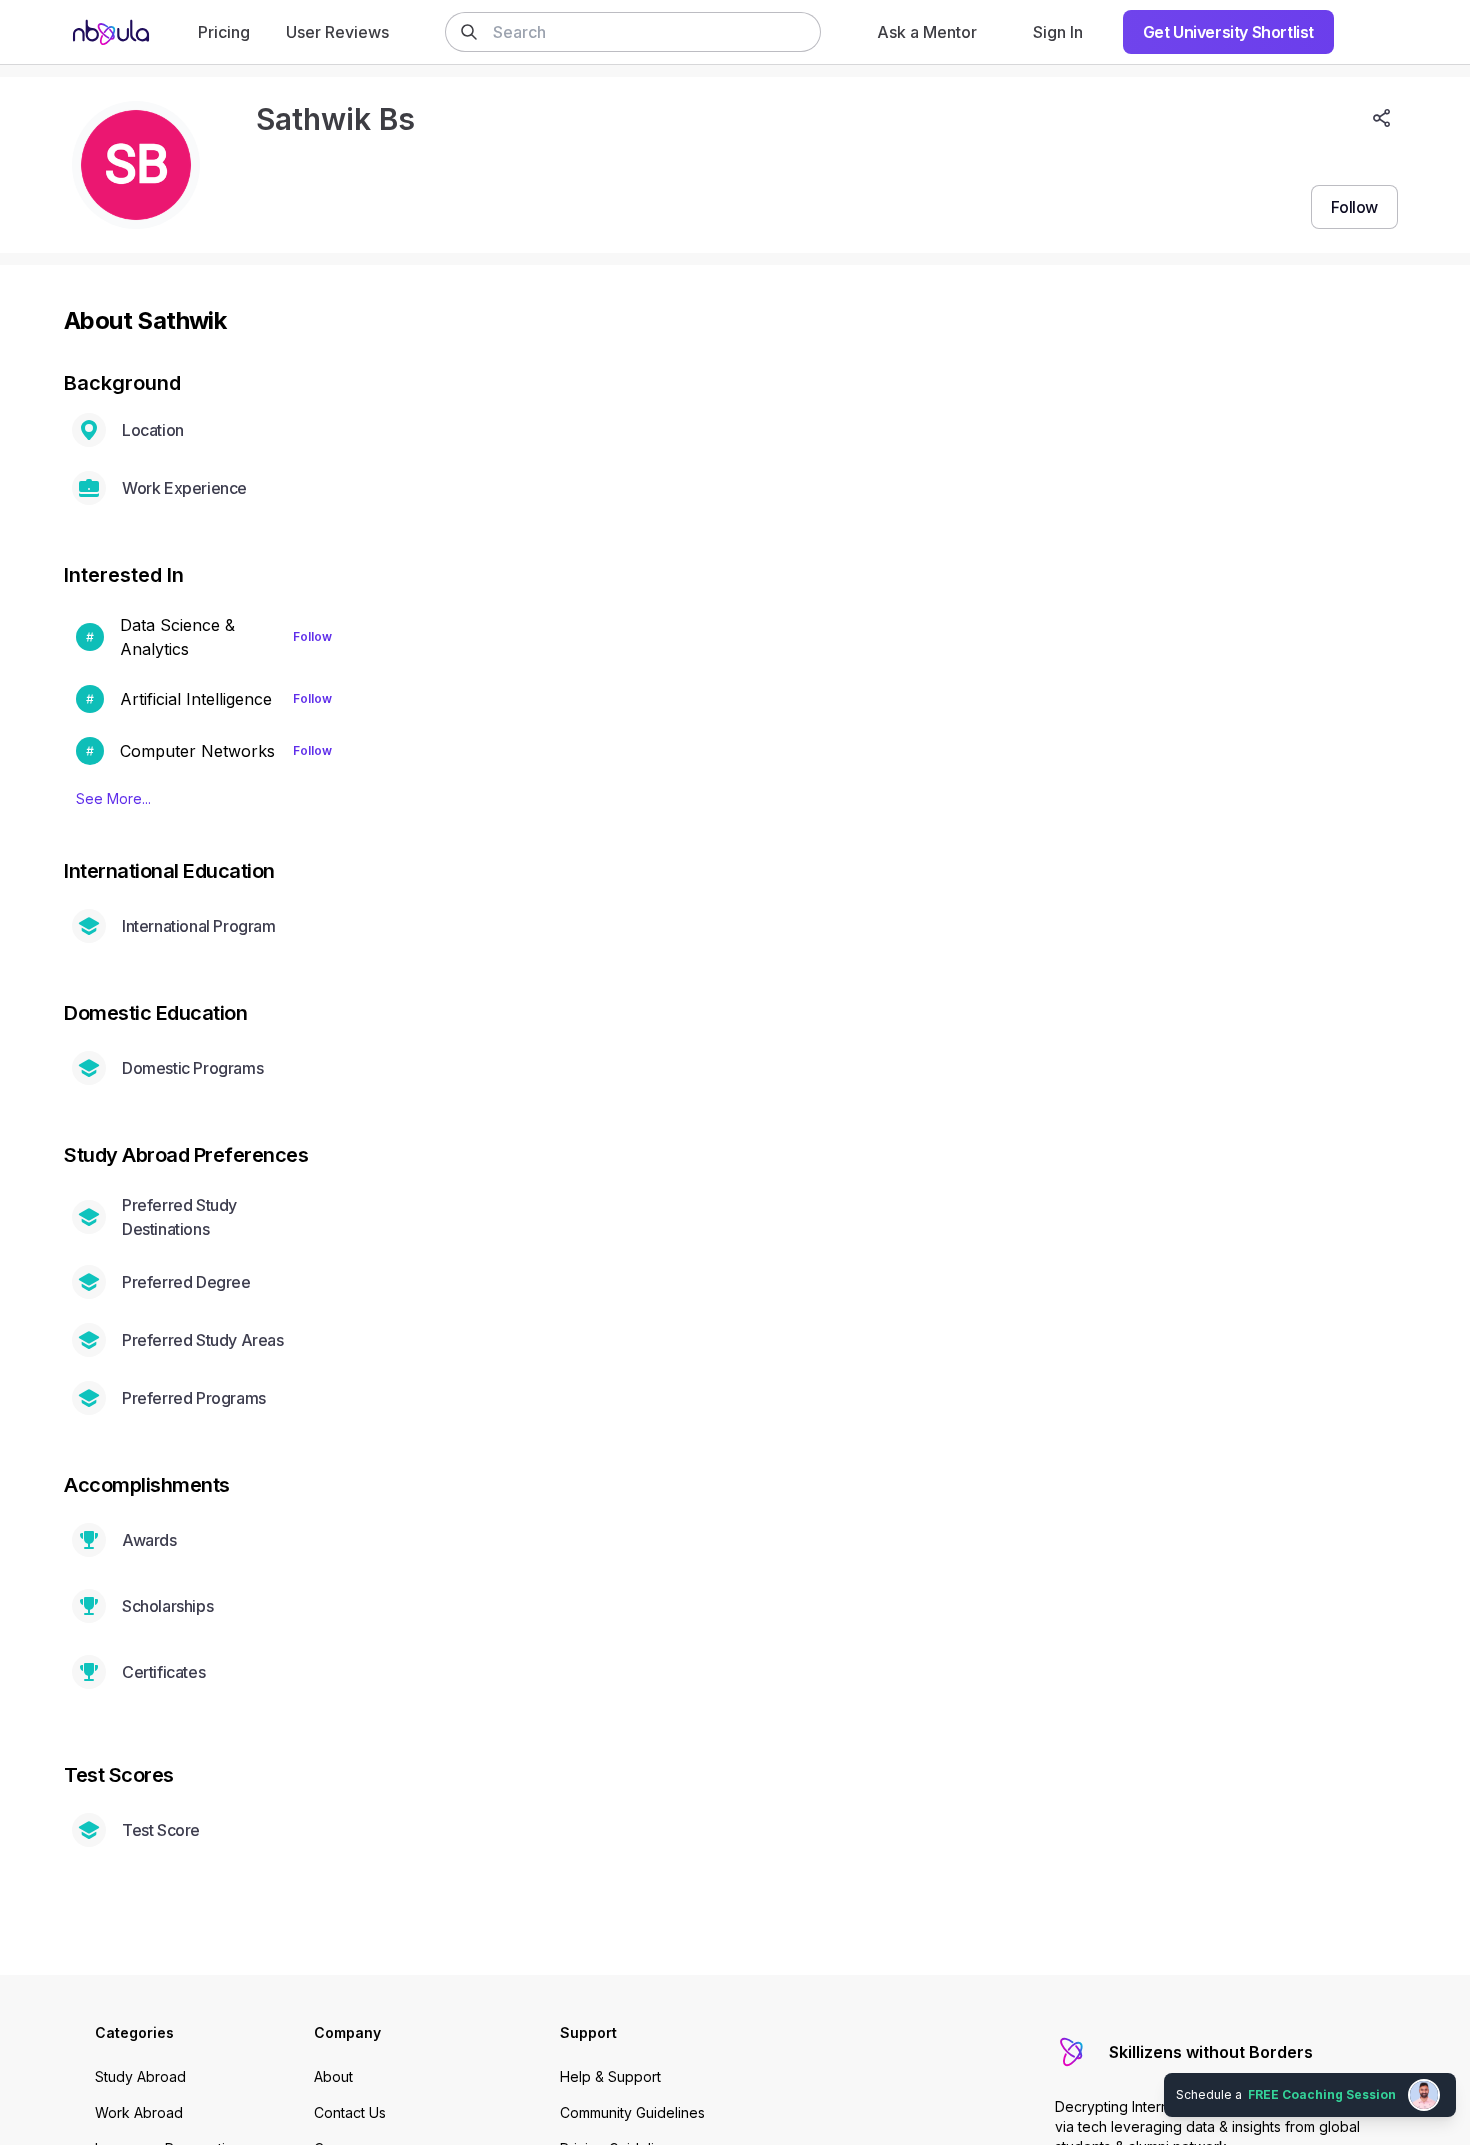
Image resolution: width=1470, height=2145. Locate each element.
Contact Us (350, 2112)
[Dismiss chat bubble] (1452, 2071)
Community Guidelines (632, 2112)
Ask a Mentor (927, 32)
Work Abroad (139, 2112)
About (333, 2076)
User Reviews (337, 32)
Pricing (224, 32)
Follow (312, 636)
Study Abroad (140, 2076)
